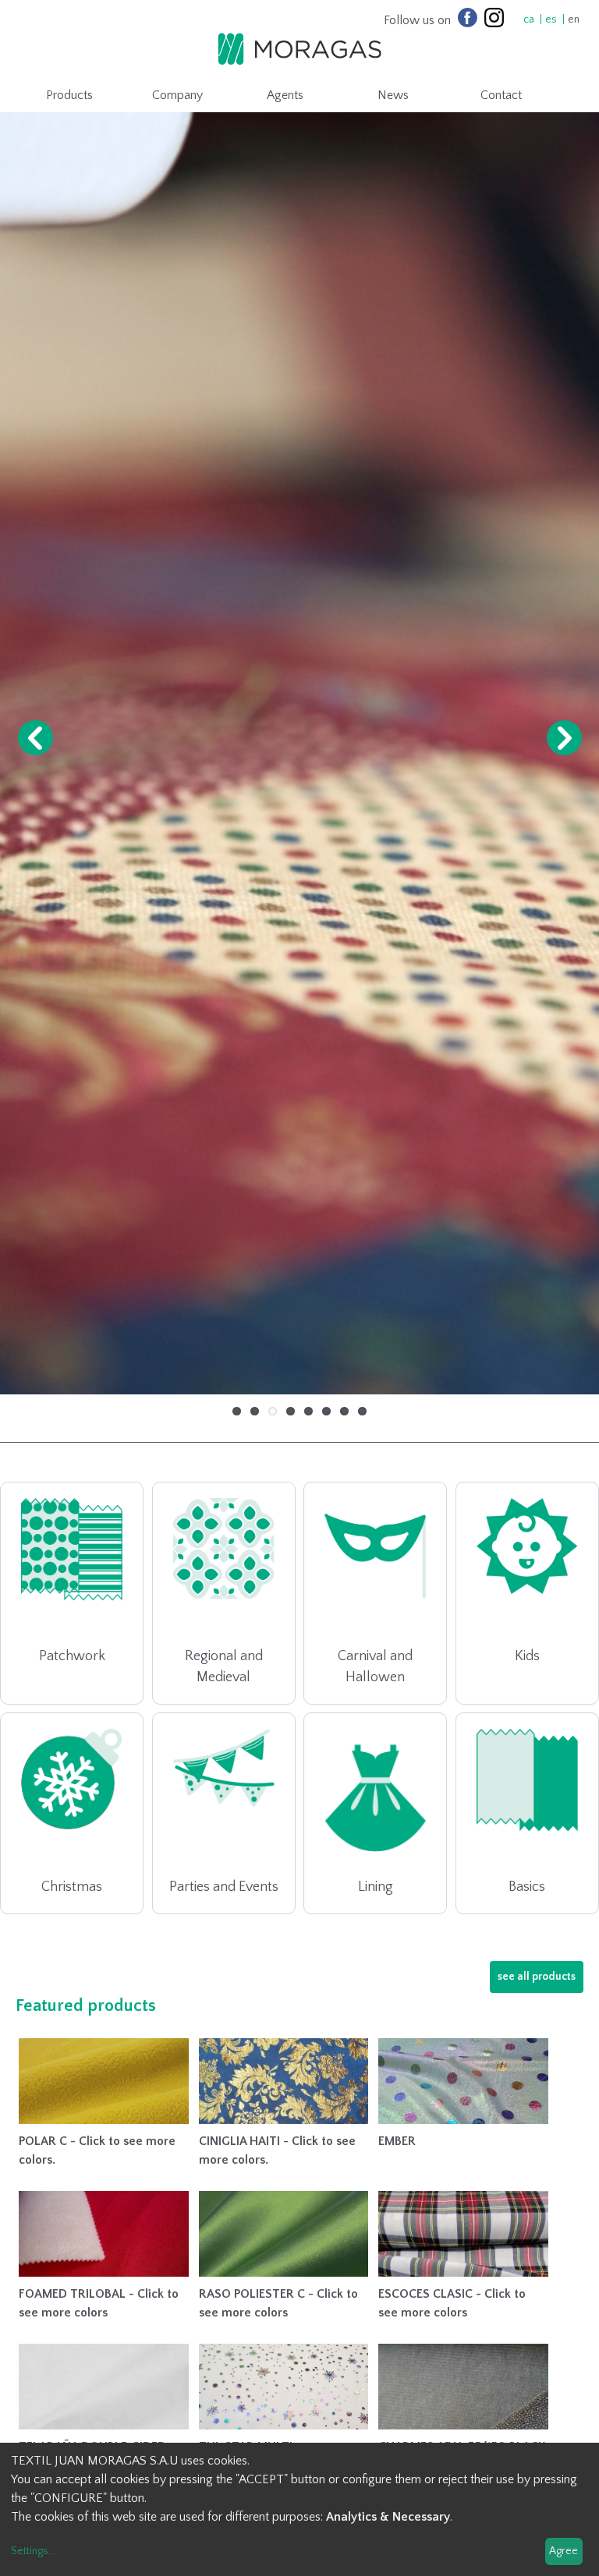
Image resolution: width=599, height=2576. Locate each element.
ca (529, 19)
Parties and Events (224, 1893)
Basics (527, 1893)
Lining (376, 1893)
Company (177, 95)
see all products (537, 1983)
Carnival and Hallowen (375, 1673)
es (551, 19)
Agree (564, 2551)
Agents (285, 95)
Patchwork (72, 1663)
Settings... (33, 2551)
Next (564, 740)
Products (69, 95)
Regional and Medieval (224, 1673)
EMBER (397, 2147)
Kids (527, 1663)
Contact (501, 95)
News (393, 95)
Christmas (72, 1893)
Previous (35, 740)
